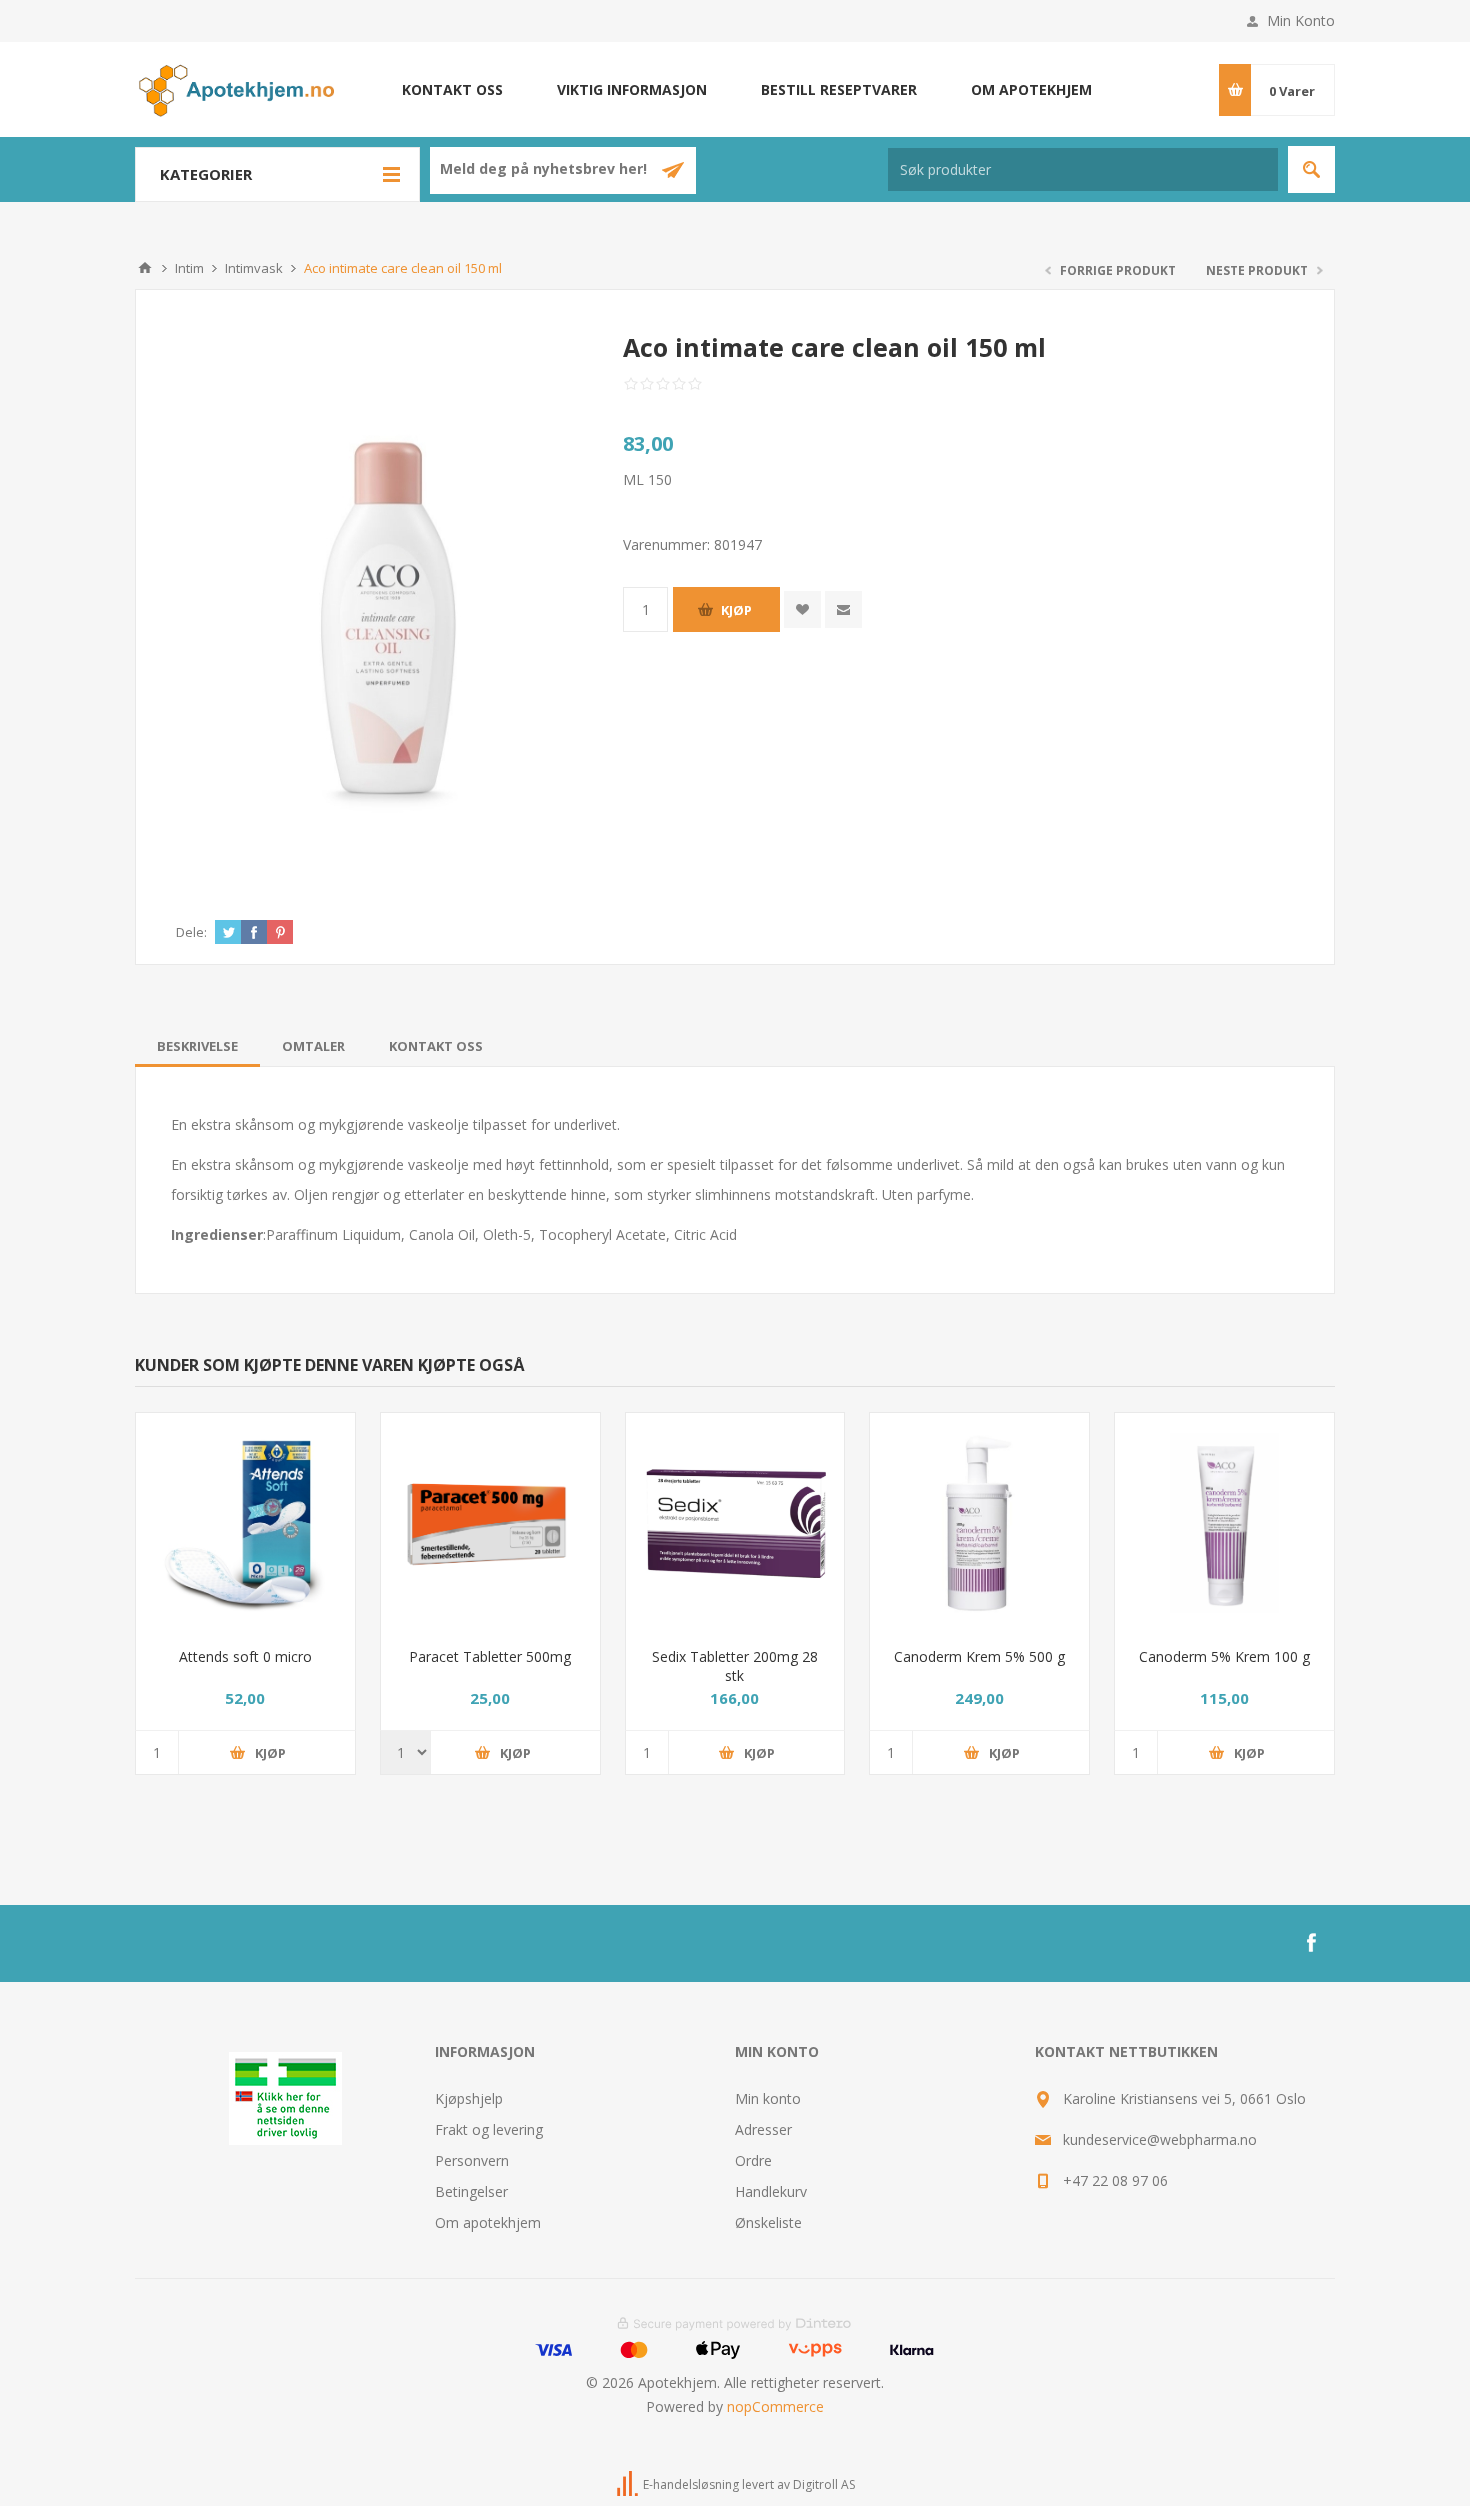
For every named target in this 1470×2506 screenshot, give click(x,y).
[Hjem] (145, 268)
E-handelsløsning (691, 2484)
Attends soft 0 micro (245, 1656)
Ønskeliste (768, 2222)
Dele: (191, 932)
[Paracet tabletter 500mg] (490, 1522)
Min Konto (1301, 20)
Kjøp (736, 610)
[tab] (197, 1046)
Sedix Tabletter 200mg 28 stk (735, 1666)
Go (1311, 169)
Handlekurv (771, 2191)
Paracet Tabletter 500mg (490, 1656)
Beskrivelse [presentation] (197, 1046)
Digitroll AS (824, 2484)
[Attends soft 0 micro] (245, 1522)
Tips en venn (843, 609)
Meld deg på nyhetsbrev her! (545, 169)
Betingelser (471, 2191)
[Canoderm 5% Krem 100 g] (1224, 1522)
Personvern (472, 2160)
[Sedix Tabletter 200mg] (735, 1522)
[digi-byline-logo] (629, 2484)
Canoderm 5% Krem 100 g (1224, 1656)
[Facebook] (1311, 1943)
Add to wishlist (802, 609)
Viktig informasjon (632, 89)
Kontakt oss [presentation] (436, 1046)
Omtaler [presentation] (313, 1046)
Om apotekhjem (1031, 89)
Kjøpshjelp (469, 2098)
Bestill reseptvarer (839, 89)
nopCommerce (775, 2406)
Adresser (763, 2129)
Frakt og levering (489, 2129)
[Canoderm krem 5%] (979, 1522)
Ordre (753, 2160)
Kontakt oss (452, 89)
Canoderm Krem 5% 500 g (979, 1656)
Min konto (768, 2098)
